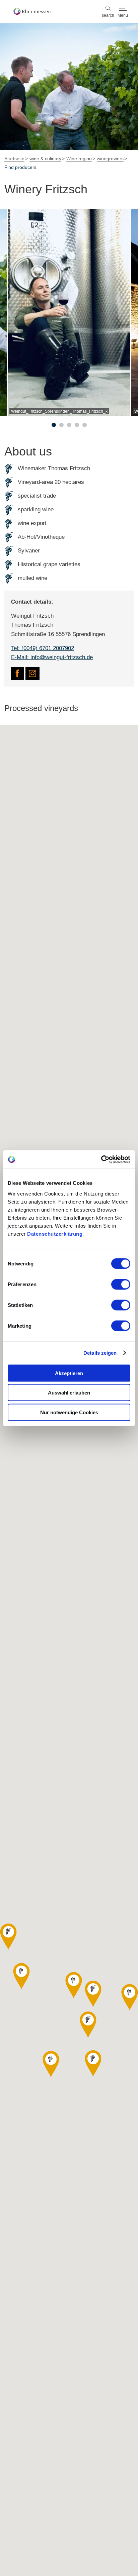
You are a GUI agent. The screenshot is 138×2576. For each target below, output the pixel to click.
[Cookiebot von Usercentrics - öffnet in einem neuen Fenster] (101, 1159)
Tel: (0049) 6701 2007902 (43, 648)
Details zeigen (100, 1353)
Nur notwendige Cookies (69, 1412)
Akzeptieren (69, 1373)
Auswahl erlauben (69, 1393)
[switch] (121, 1284)
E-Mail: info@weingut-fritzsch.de (52, 657)
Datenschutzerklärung (55, 1233)
